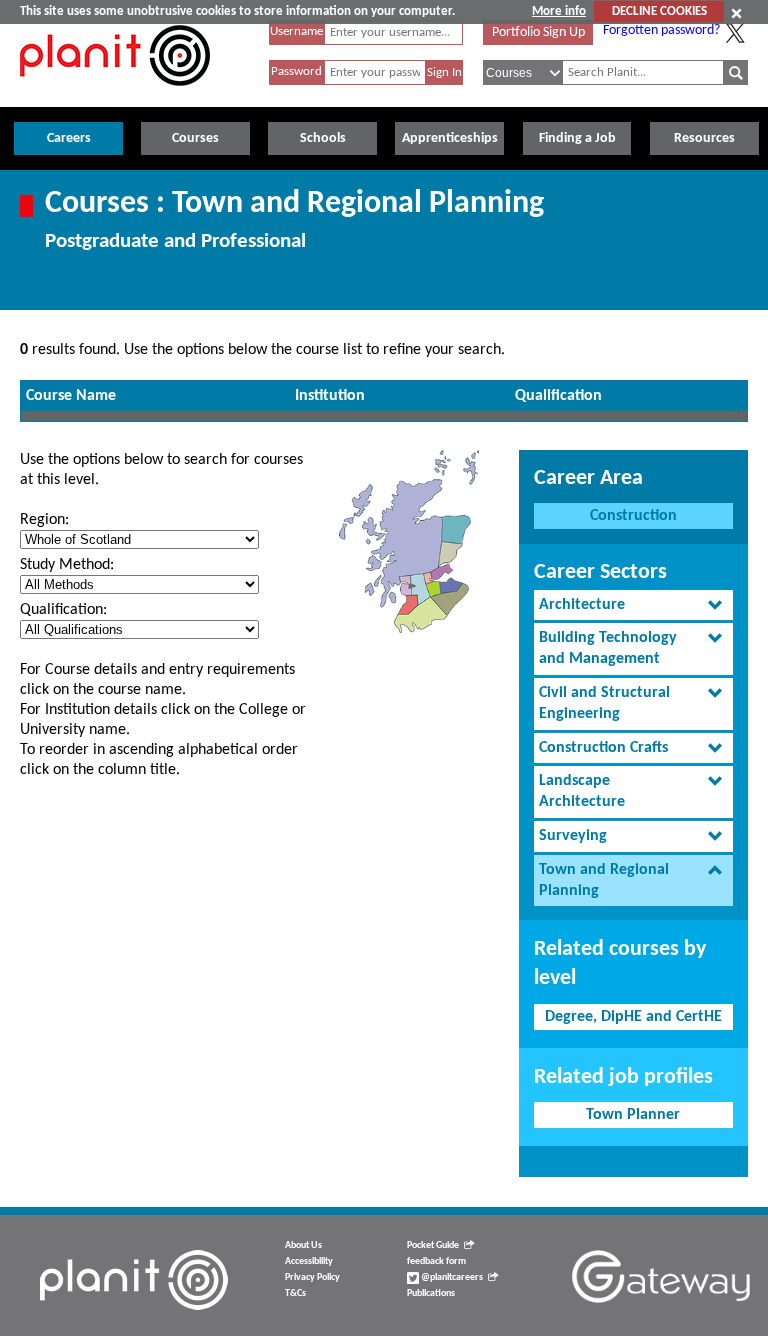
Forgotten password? (661, 30)
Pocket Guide (433, 1245)
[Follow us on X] (735, 33)
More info (559, 11)
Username (296, 31)
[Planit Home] (115, 97)
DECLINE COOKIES (659, 11)
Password (296, 71)
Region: (44, 520)
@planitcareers (451, 1277)
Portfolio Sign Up (538, 32)
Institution (330, 396)
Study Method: (67, 565)
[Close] (736, 13)
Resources (704, 138)
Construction (633, 516)
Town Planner (633, 1115)
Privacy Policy (312, 1277)
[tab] (633, 605)
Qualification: (63, 610)
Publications (431, 1293)
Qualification (558, 396)
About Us (303, 1245)
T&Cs (295, 1293)
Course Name (71, 396)
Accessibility (309, 1261)
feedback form (436, 1261)
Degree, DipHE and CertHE (633, 1017)
